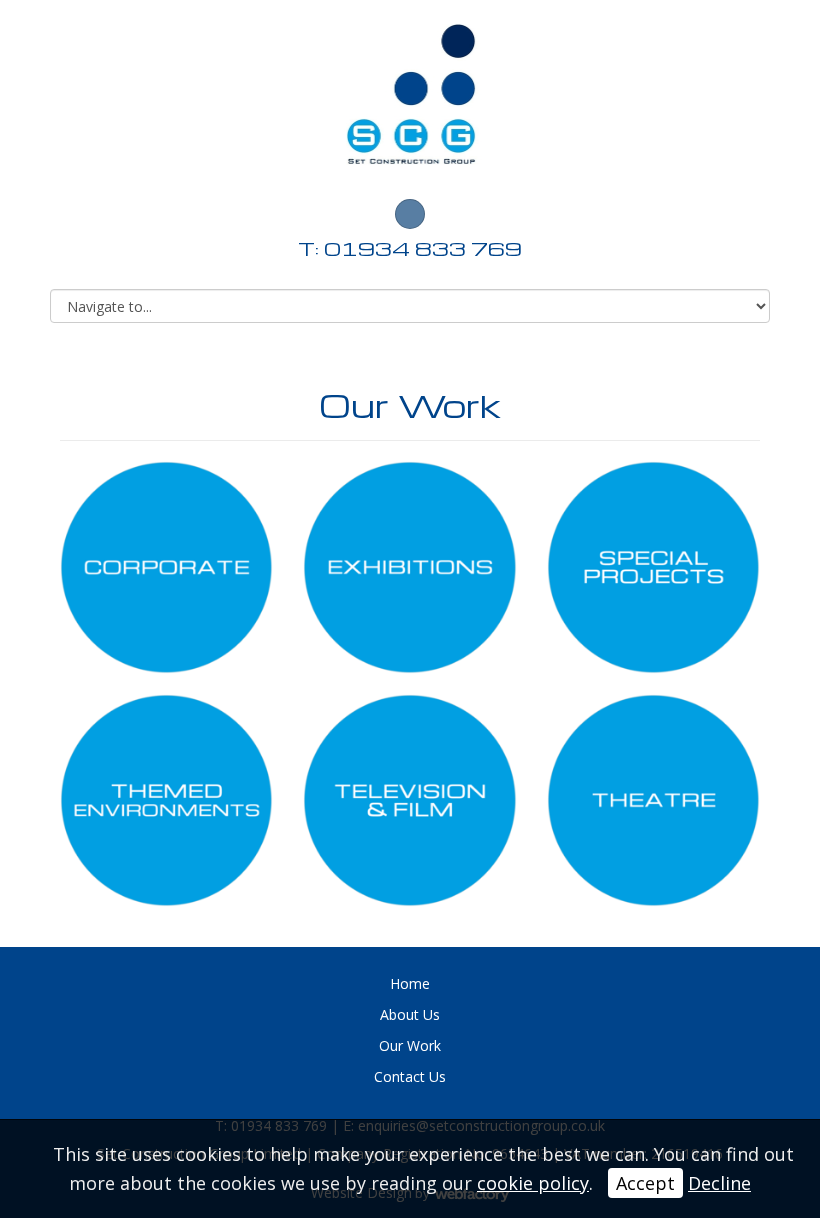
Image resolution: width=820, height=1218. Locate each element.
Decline (719, 1183)
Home (410, 983)
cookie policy (533, 1183)
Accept (645, 1183)
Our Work (410, 1045)
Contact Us (410, 1076)
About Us (410, 1014)
